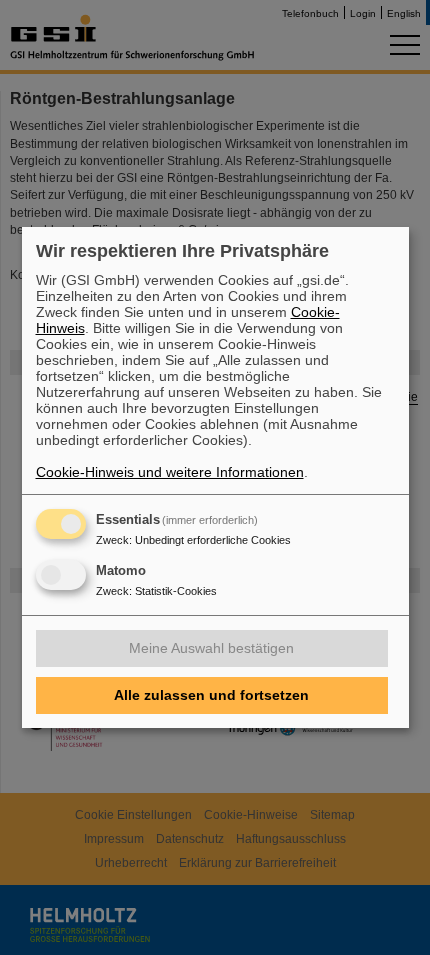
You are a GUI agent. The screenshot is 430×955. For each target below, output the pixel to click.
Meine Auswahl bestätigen (211, 648)
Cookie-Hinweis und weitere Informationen (170, 472)
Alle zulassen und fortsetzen (211, 695)
